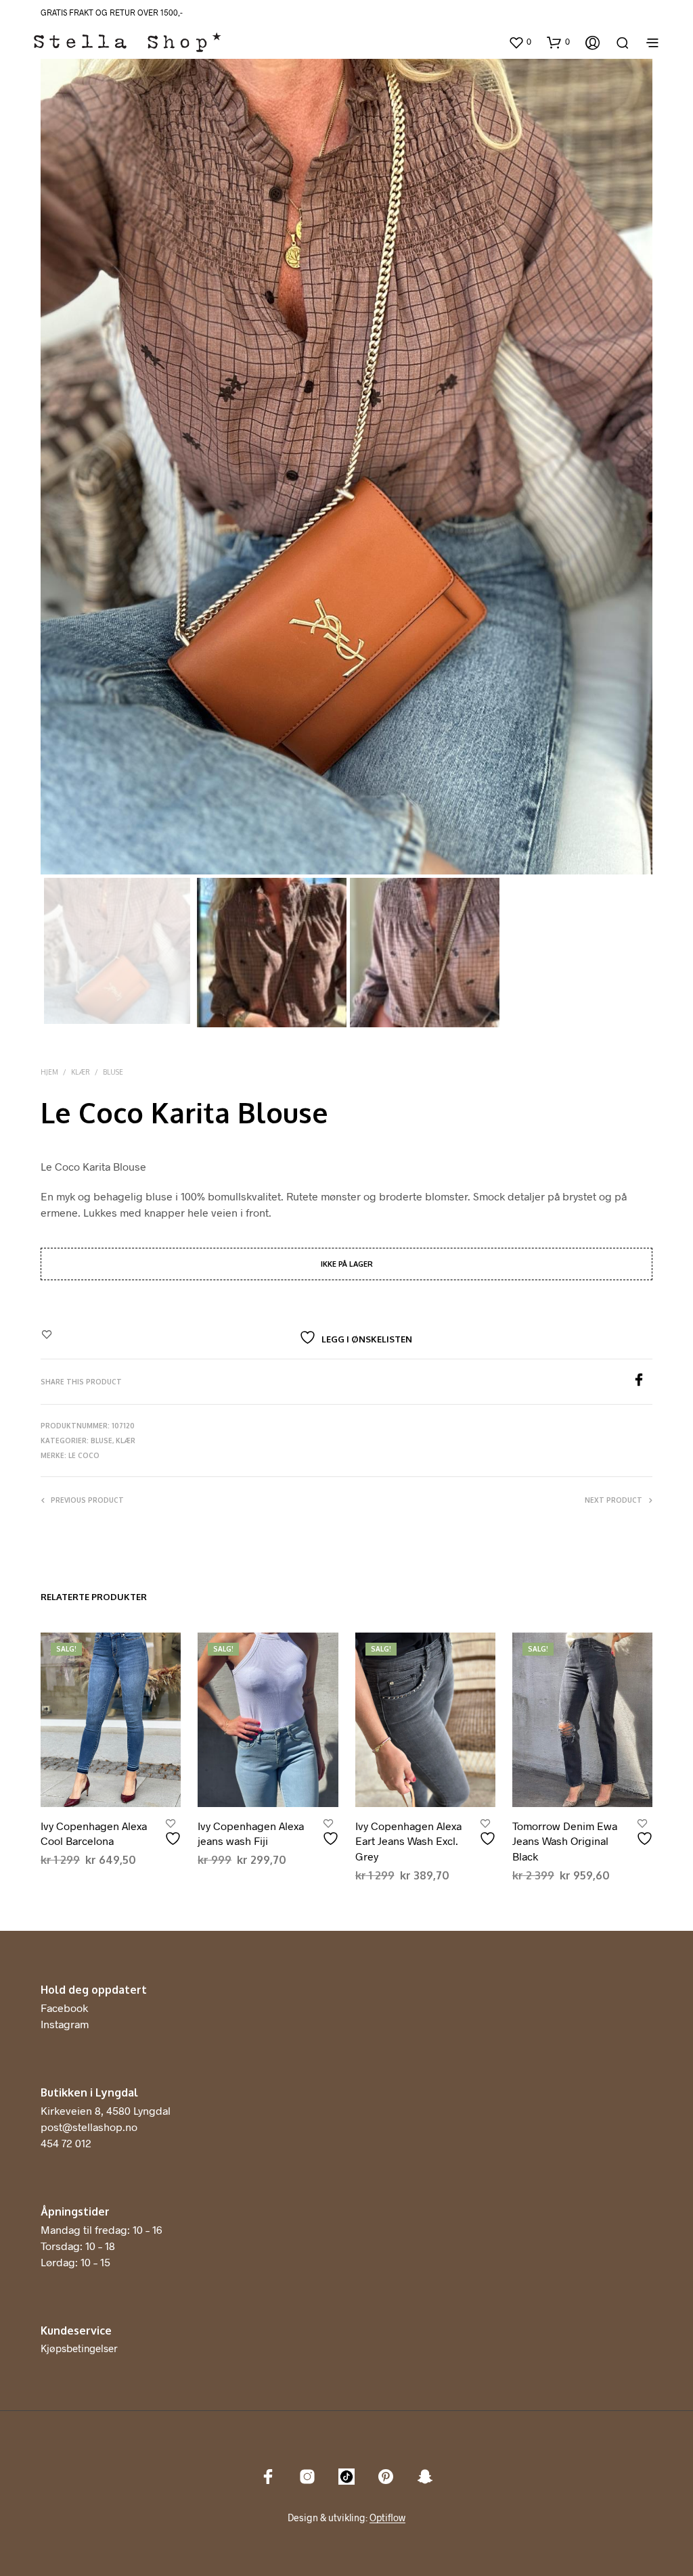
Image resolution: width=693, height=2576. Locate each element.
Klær (81, 1072)
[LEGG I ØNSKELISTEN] (175, 1833)
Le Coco (84, 1455)
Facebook (64, 2008)
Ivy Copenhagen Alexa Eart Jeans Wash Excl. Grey (408, 1841)
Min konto (480, 43)
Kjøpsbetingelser (79, 2348)
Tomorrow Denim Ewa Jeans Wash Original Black (565, 1841)
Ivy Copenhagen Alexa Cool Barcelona (94, 1833)
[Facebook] (642, 1382)
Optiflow (387, 2518)
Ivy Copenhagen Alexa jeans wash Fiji (251, 1833)
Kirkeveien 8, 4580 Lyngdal (106, 2110)
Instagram (65, 2024)
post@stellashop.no (89, 2127)
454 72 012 (66, 2143)
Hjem (49, 1072)
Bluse (113, 1072)
